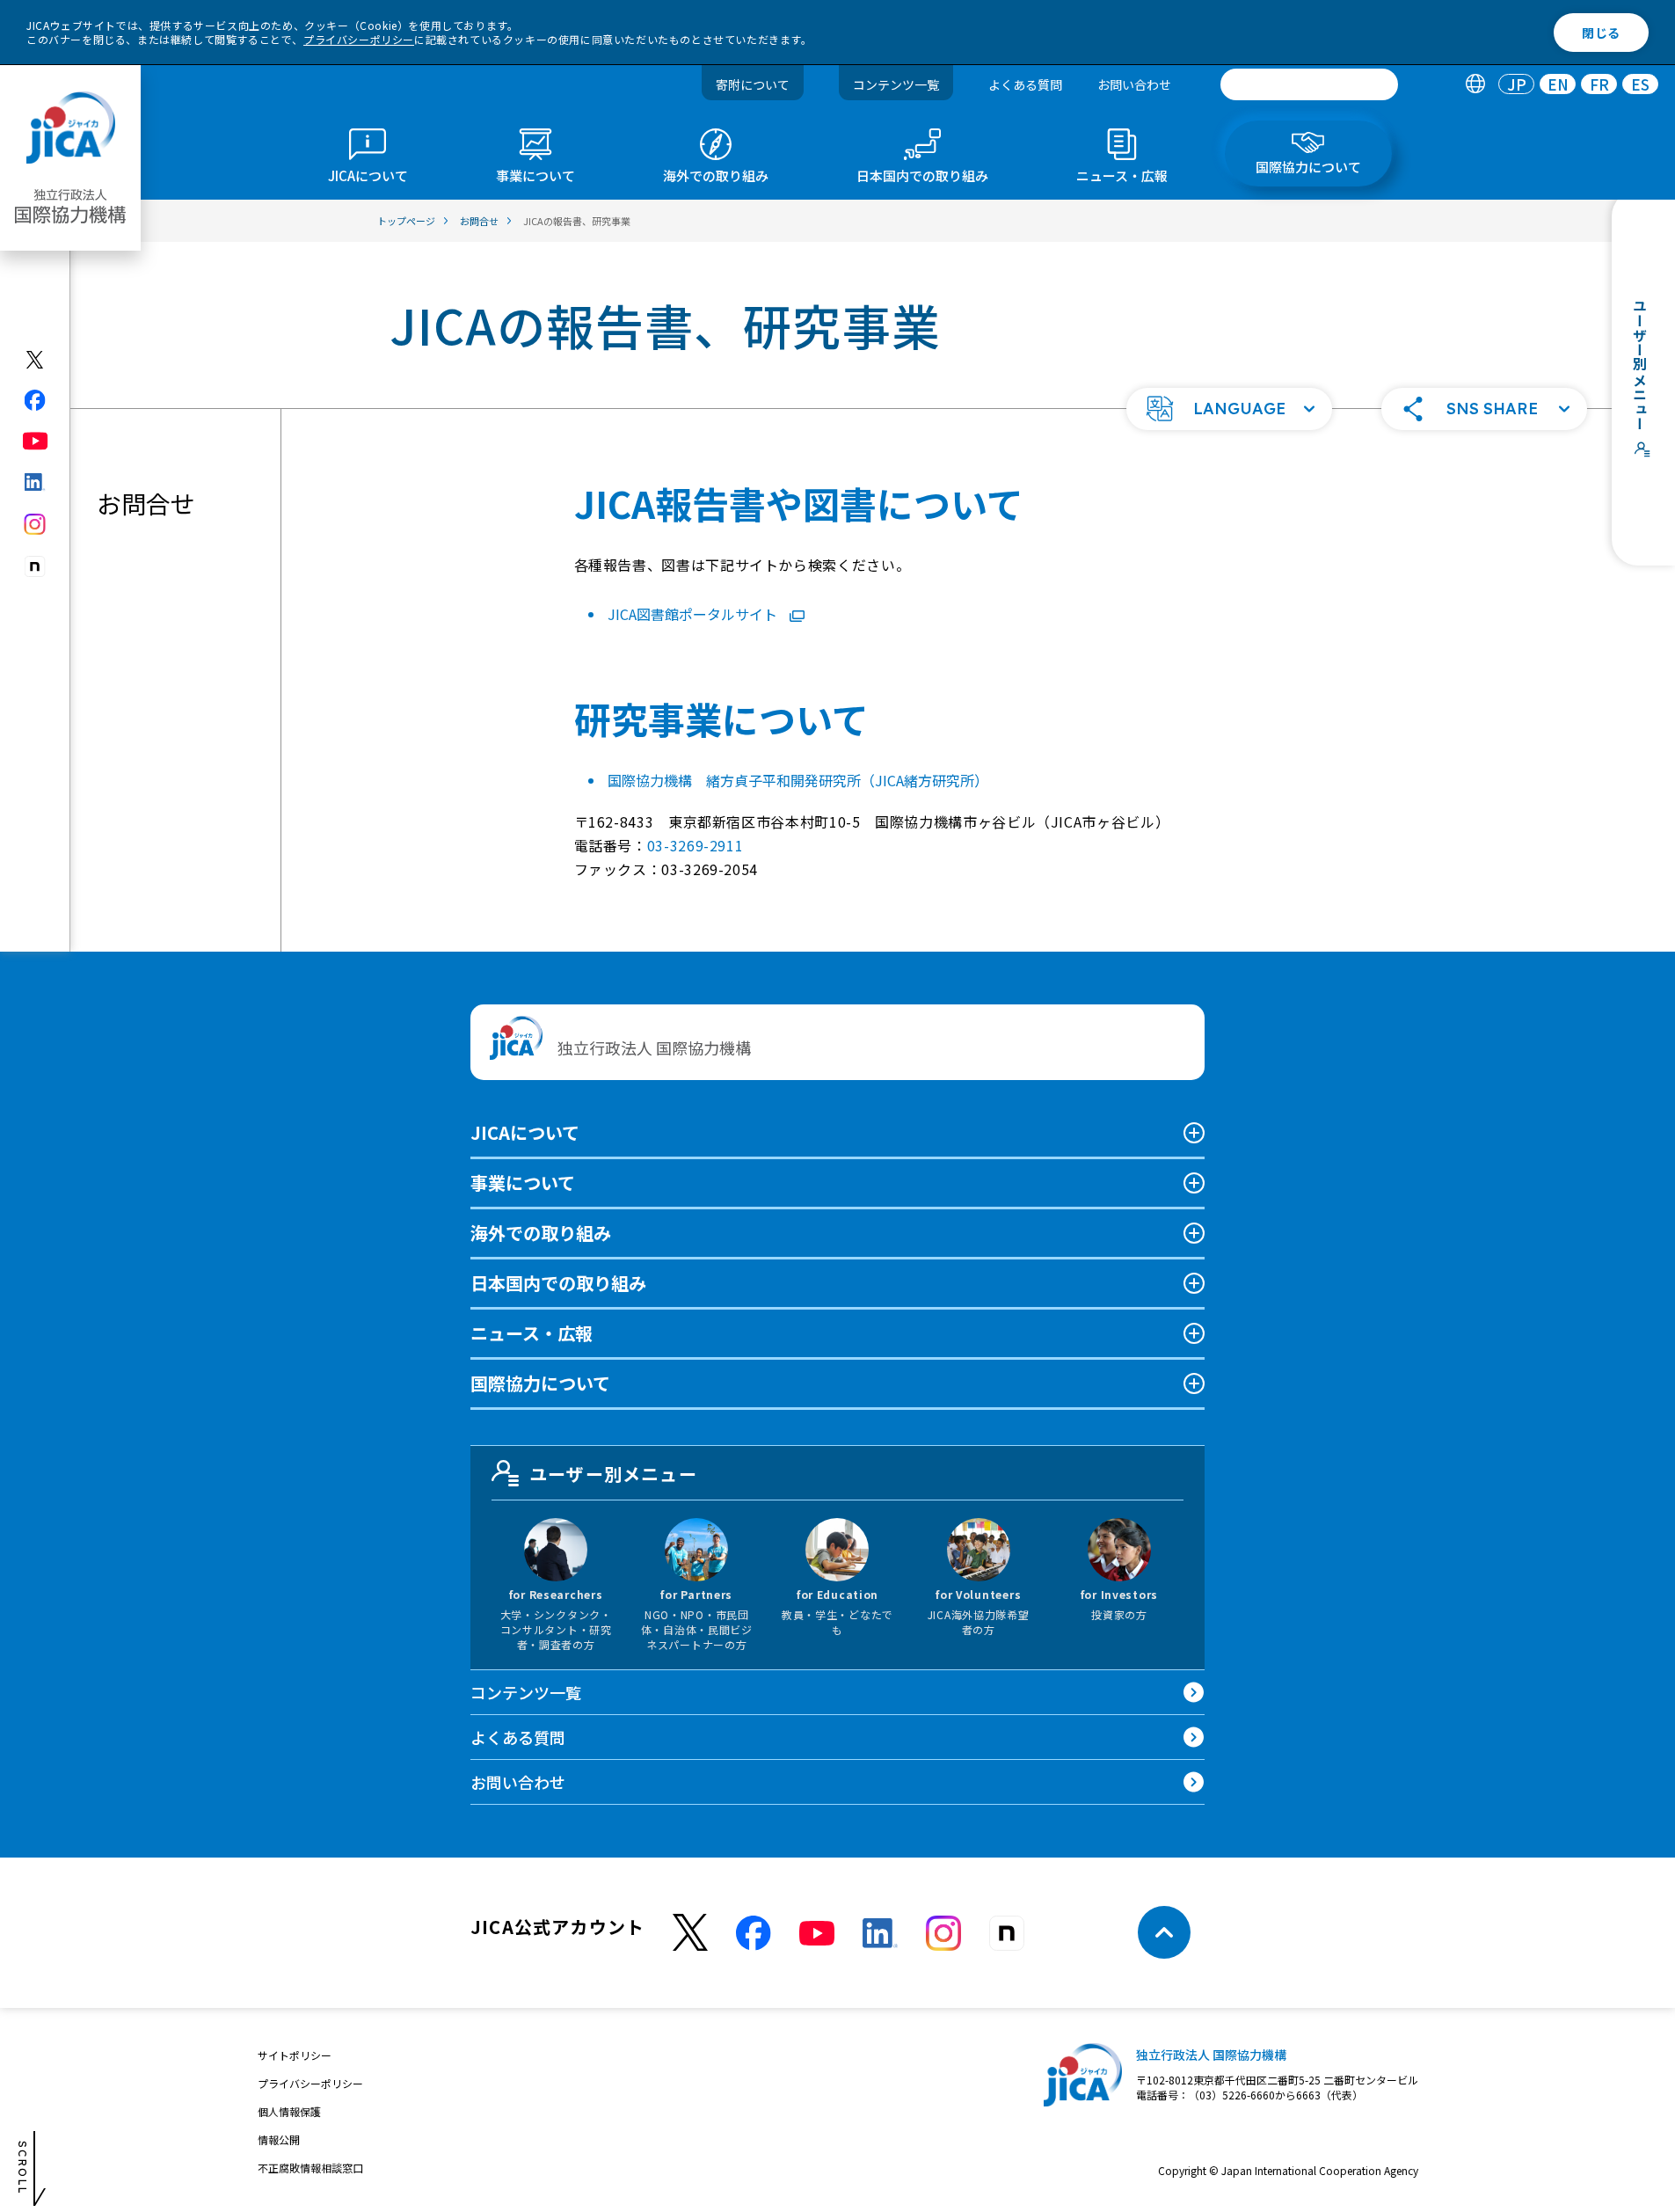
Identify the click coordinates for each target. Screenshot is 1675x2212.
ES (1640, 85)
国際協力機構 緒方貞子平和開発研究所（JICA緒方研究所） (798, 780)
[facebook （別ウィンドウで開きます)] (754, 1933)
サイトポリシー (295, 2055)
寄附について (753, 84)
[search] (1309, 84)
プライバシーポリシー (359, 39)
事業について (523, 1183)
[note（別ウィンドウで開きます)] (36, 567)
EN (1558, 85)
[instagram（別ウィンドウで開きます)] (36, 524)
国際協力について (540, 1383)
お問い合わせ (1134, 84)
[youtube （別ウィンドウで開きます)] (817, 1933)
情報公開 (279, 2139)
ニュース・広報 (532, 1333)
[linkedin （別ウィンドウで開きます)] (880, 1933)
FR (1599, 85)
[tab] (1475, 85)
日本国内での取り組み (558, 1283)
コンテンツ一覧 (896, 84)
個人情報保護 (289, 2111)
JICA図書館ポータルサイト (692, 614)
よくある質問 (1025, 84)
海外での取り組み (541, 1233)
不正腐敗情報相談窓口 (310, 2168)
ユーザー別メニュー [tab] (613, 1474)
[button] (1229, 409)
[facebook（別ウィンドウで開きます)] (36, 400)
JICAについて (525, 1132)
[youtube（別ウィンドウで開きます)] (36, 441)
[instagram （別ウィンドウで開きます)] (943, 1933)
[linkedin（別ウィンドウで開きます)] (36, 482)
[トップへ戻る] (1164, 1932)
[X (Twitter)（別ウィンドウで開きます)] (36, 360)
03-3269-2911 (695, 845)
